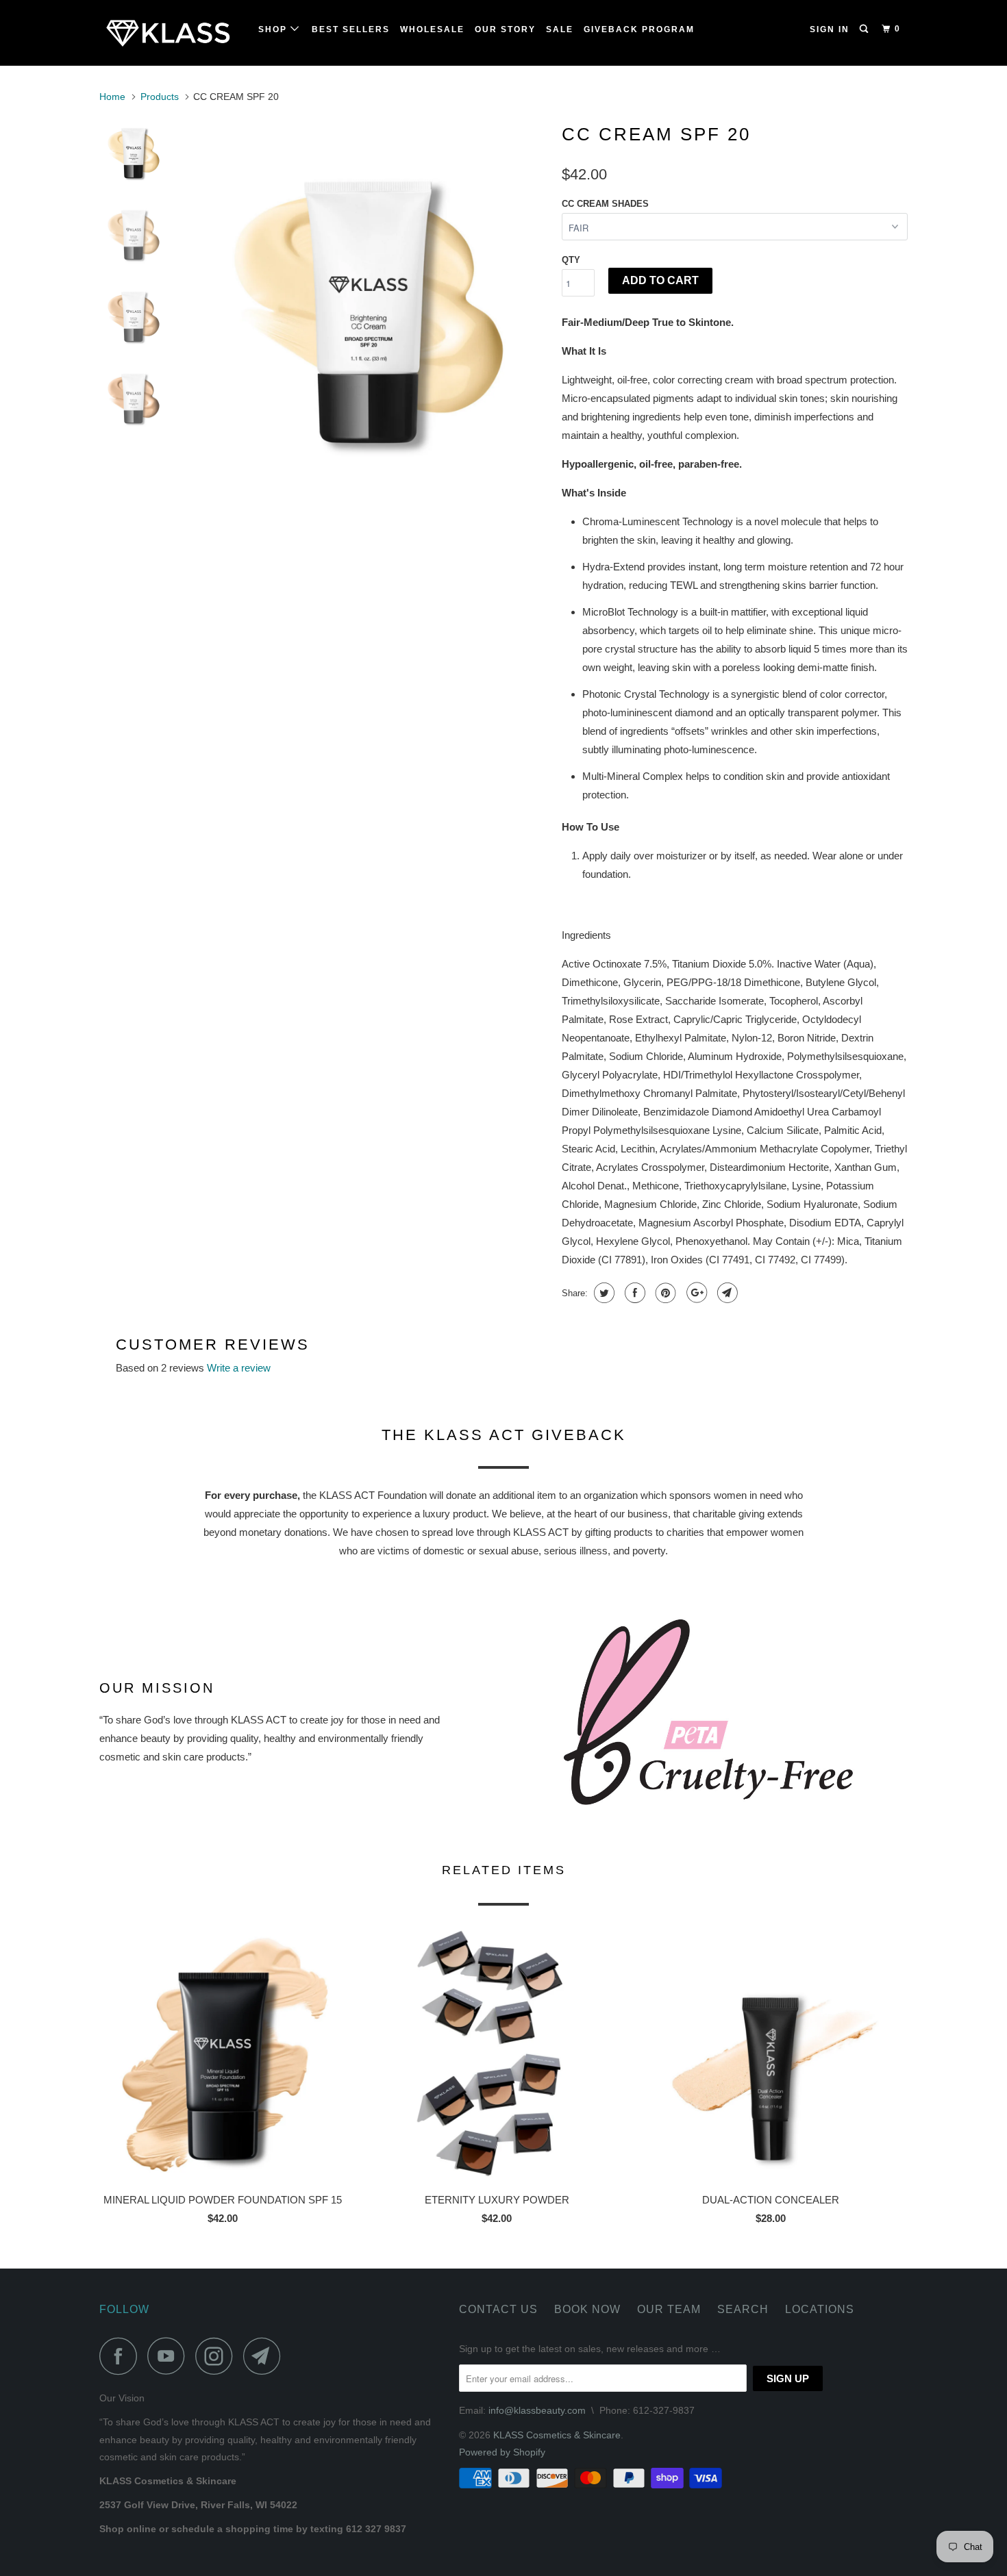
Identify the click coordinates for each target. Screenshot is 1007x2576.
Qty (571, 260)
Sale (560, 29)
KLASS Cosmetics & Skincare (557, 2435)
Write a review (239, 1368)
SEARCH (743, 2309)
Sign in (830, 29)
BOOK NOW (587, 2309)
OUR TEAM (669, 2309)
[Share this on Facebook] (633, 1293)
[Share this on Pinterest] (664, 1293)
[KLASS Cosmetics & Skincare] (170, 33)
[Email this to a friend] (726, 1293)
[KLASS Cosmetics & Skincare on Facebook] (122, 2356)
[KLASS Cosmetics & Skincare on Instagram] (218, 2356)
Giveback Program (639, 29)
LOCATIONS (820, 2309)
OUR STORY (505, 29)
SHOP (274, 29)
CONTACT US (498, 2309)
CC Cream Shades (605, 204)
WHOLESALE (432, 29)
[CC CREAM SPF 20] (369, 295)
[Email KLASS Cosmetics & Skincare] (266, 2356)
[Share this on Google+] (695, 1293)
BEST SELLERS (351, 29)
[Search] (865, 29)
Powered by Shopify (502, 2452)
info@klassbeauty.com (537, 2410)
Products (160, 97)
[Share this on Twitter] (602, 1293)
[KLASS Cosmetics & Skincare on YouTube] (170, 2356)
